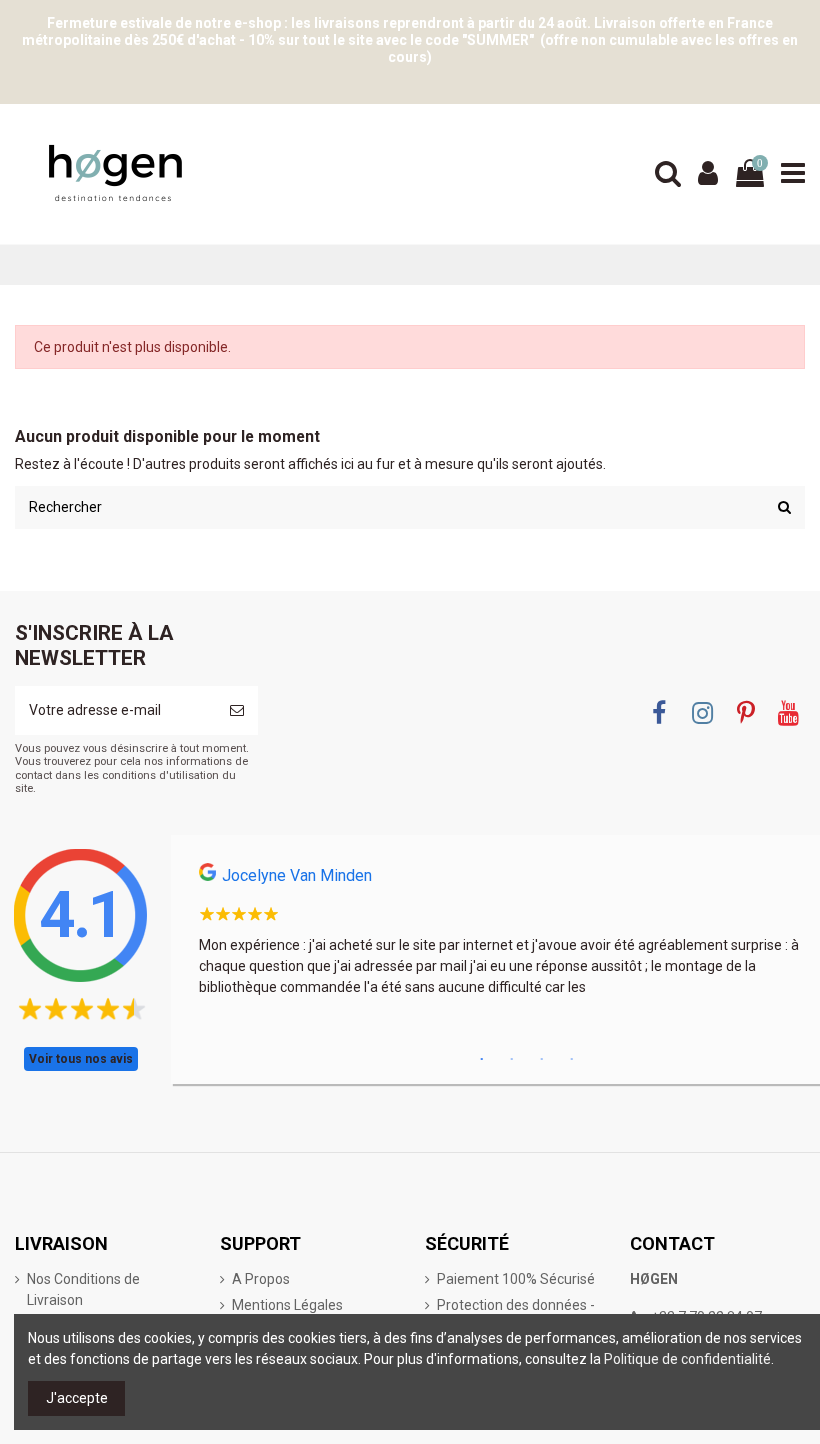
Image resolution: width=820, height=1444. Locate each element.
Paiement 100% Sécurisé (516, 1279)
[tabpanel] (499, 936)
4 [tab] (572, 1060)
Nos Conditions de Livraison (83, 1289)
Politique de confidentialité (687, 1359)
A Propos (261, 1279)
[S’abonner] (237, 710)
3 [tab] (542, 1060)
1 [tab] (482, 1060)
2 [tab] (512, 1060)
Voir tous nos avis (81, 1059)
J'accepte (77, 1398)
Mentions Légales (287, 1305)
